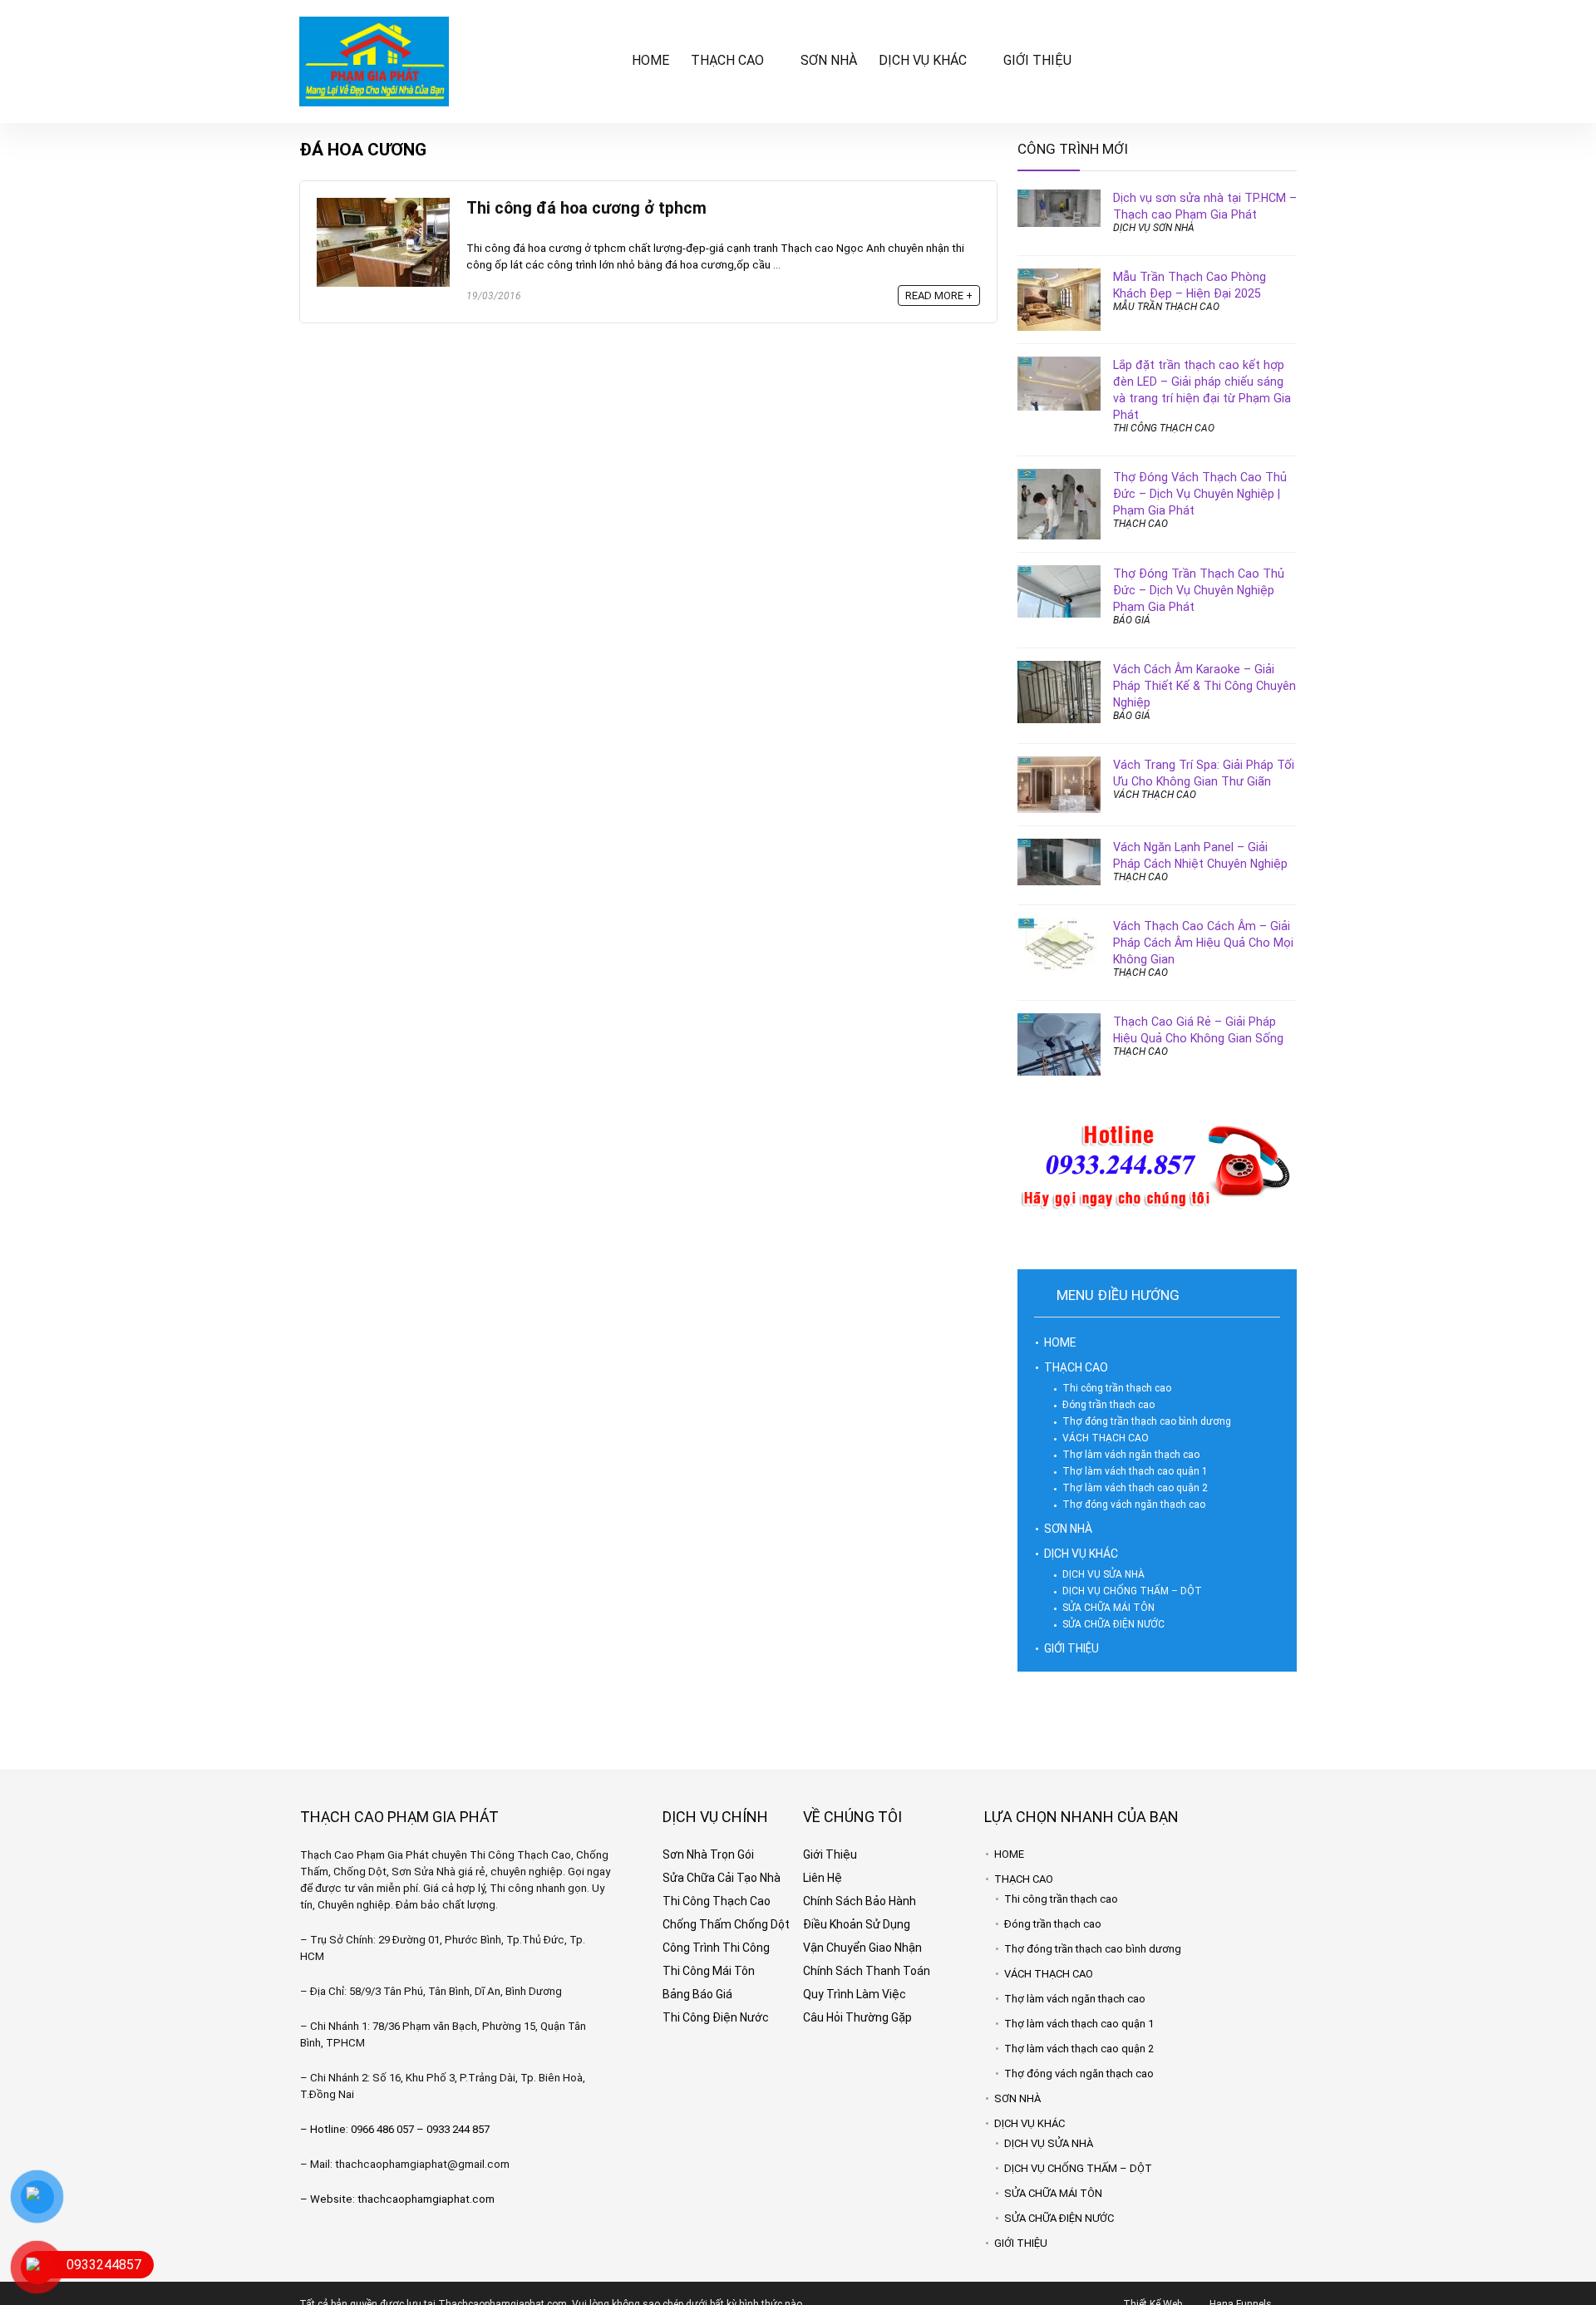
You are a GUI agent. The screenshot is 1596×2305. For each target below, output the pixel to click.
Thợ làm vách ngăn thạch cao (1131, 1455)
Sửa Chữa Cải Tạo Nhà (722, 1878)
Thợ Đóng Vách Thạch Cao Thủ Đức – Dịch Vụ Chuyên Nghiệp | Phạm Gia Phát (1200, 494)
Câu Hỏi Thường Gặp (857, 2017)
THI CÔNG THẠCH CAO (1164, 428)
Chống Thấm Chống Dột (726, 1924)
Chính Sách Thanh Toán (867, 1971)
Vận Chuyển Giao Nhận (862, 1948)
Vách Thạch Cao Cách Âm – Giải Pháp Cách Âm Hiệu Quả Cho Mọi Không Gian (1203, 943)
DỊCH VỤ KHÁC (923, 60)
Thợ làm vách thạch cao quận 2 (1135, 1488)
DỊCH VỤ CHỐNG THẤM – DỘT (1132, 1591)
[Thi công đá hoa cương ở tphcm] (383, 205)
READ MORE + (939, 296)
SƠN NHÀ (829, 60)
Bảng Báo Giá (697, 1994)
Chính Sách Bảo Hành (860, 1901)
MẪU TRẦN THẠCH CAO (1166, 307)
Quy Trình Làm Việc (855, 1994)
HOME (650, 60)
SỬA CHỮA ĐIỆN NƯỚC (1113, 1624)
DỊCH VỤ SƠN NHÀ (1154, 228)
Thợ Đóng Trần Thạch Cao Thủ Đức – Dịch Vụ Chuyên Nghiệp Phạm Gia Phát (1199, 590)
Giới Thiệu (830, 1854)
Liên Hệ (823, 1878)
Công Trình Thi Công (716, 1948)
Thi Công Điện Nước (716, 2017)
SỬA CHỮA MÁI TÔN (1108, 1608)
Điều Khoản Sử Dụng (857, 1924)
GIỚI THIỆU (1037, 60)
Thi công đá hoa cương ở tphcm (586, 208)
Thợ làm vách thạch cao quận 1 (1135, 1471)
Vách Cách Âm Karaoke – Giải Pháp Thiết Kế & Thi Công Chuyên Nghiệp (1204, 686)
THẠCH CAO (727, 60)
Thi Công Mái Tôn (709, 1971)
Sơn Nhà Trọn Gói (708, 1854)
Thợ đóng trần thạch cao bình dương (1147, 1421)
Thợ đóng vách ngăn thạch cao (1134, 1505)
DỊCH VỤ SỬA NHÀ (1103, 1574)
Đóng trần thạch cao (1108, 1405)
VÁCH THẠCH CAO (1155, 795)
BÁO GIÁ (1132, 620)
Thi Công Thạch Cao (717, 1901)
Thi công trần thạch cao (1117, 1388)
